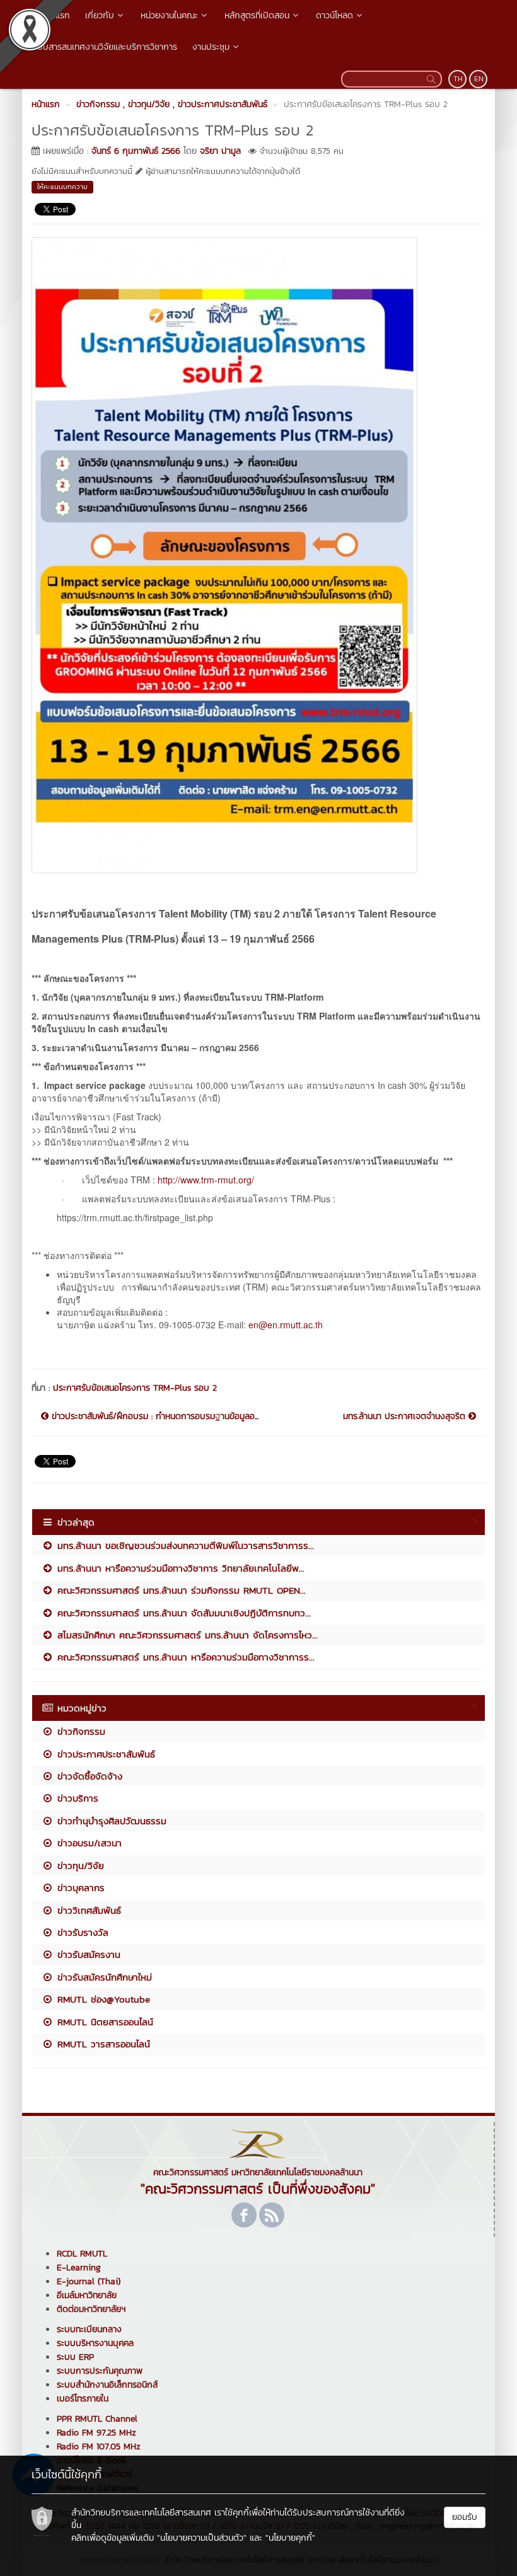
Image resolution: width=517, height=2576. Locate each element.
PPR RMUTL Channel (97, 2419)
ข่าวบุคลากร (79, 1888)
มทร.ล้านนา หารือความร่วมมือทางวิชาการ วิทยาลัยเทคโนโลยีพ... (179, 1568)
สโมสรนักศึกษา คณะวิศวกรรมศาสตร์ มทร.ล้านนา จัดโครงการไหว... (186, 1635)
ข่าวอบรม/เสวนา (88, 1843)
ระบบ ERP (75, 2357)
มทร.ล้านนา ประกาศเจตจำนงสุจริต (406, 1417)
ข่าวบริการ (76, 1798)
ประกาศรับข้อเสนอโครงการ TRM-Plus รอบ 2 (135, 1388)
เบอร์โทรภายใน (83, 2399)
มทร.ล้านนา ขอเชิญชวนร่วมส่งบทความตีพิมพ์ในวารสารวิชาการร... (184, 1545)
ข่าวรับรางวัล (81, 1932)
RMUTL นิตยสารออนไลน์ (103, 2022)
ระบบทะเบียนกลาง (89, 2329)
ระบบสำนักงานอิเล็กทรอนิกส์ (107, 2385)
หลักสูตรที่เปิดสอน (257, 15)
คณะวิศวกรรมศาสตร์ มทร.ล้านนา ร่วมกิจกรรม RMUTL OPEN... (180, 1590)
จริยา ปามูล (220, 151)
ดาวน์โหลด (334, 15)
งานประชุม (211, 47)
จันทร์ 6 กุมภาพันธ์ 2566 (136, 151)
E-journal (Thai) (89, 2281)
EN (479, 79)
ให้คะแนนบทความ (62, 187)
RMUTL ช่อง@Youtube (102, 1999)
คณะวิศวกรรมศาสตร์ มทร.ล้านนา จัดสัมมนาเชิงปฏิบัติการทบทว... (182, 1613)
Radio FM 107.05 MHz (99, 2447)
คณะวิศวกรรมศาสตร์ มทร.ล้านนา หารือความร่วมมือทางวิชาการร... (184, 1657)
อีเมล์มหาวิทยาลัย (87, 2295)
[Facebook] (244, 2215)
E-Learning (79, 2268)
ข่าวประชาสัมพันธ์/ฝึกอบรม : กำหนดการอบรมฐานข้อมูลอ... (154, 1417)
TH (458, 79)
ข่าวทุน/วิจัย (79, 1866)
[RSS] (272, 2215)
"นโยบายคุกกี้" (290, 2538)
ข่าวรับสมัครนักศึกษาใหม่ (103, 1977)
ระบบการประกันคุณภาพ (100, 2371)
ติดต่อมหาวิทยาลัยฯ (91, 2309)
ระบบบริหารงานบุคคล (95, 2343)
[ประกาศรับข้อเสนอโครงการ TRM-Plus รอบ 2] (224, 553)
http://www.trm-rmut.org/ (206, 1180)
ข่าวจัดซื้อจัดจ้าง (88, 1776)
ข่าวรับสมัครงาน (87, 1954)
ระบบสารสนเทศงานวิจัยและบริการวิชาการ (103, 47)
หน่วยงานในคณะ (169, 15)
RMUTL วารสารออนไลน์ (102, 2044)
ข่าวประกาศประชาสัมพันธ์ (104, 1754)
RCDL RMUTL (82, 2254)
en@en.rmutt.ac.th (286, 1325)
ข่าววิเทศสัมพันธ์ (87, 1910)
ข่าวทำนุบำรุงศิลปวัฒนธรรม (110, 1821)
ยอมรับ (465, 2517)
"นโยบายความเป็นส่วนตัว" (202, 2538)
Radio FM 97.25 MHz (96, 2433)
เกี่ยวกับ (100, 15)
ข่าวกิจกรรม (79, 1731)
